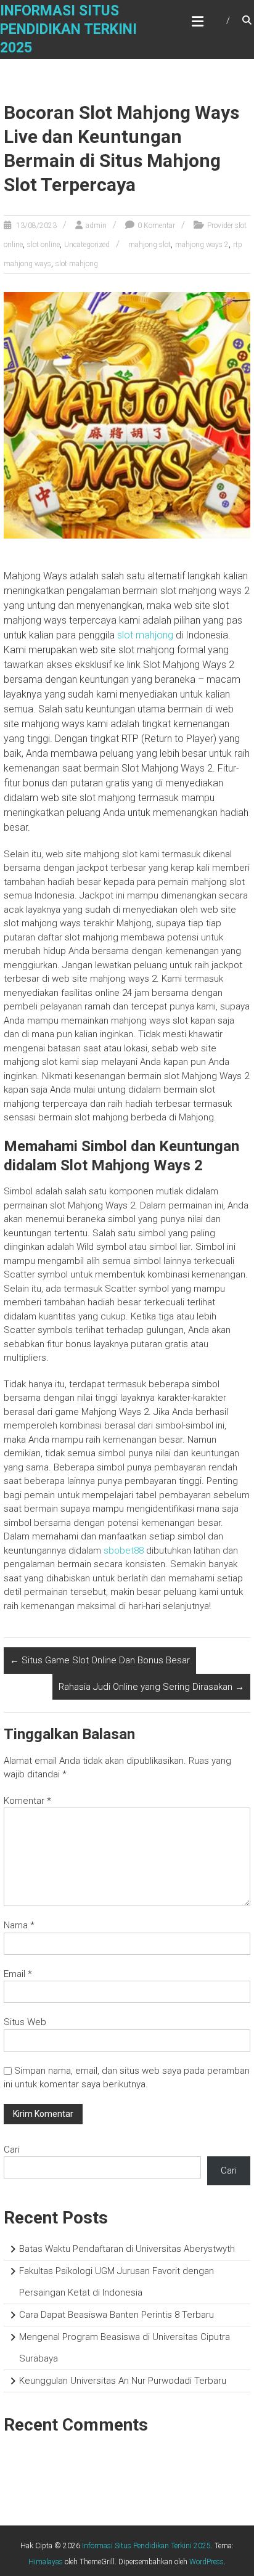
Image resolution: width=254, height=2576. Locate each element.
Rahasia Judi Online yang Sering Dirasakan (151, 1687)
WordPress (207, 2562)
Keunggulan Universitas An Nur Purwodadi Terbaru (123, 2381)
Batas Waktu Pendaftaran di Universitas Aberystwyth (127, 2249)
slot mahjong (77, 264)
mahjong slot (150, 245)
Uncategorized (87, 245)
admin (96, 226)
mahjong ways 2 (202, 245)
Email (18, 1974)
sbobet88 (124, 1551)
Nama (19, 1925)
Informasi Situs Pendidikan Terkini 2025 (68, 29)
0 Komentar (156, 226)
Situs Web (25, 2022)
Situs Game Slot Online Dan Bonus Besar (100, 1660)
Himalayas (46, 2562)
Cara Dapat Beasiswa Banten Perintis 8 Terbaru (117, 2315)
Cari (12, 2150)
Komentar (27, 1801)
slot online (43, 245)
